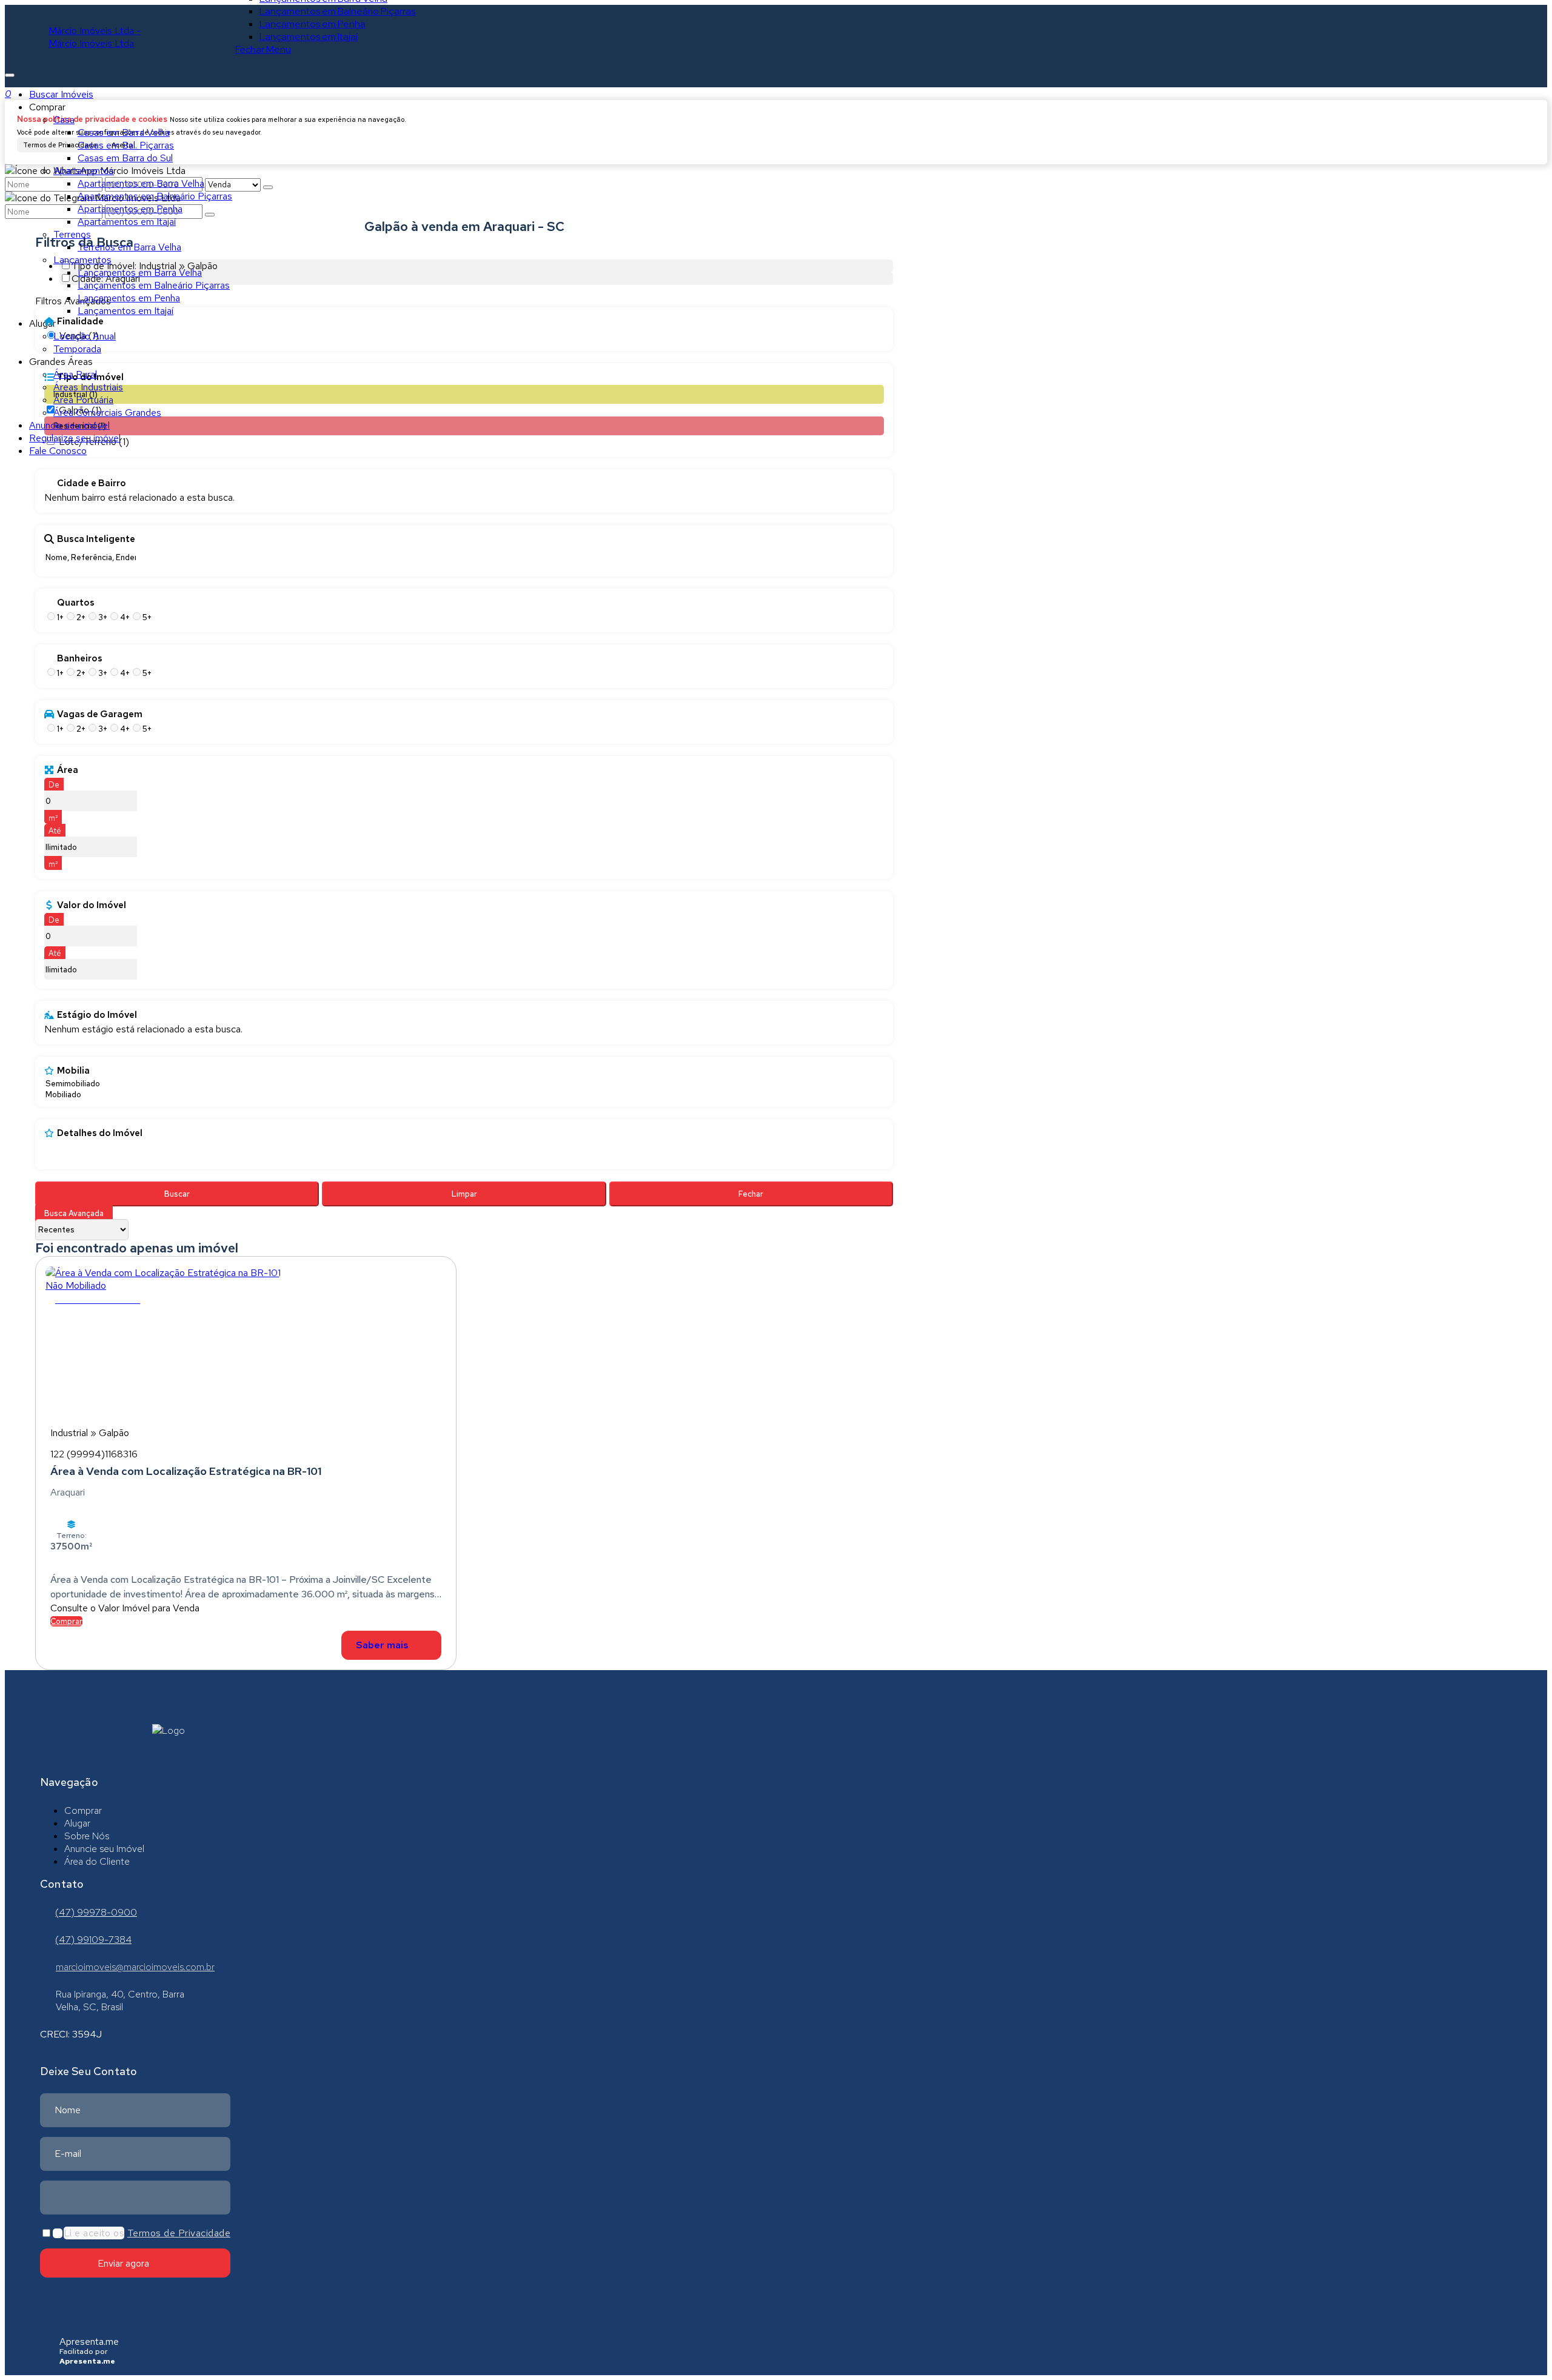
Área (68, 770)
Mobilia (73, 1071)
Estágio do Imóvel (97, 1015)
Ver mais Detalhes (391, 1645)
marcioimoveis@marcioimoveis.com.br (135, 1967)
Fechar (751, 1194)
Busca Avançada (74, 1213)
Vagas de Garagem (100, 714)
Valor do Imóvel (92, 905)
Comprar (66, 1621)
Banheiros (80, 658)
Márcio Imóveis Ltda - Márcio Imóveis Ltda (95, 37)
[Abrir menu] (10, 72)
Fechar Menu (263, 49)
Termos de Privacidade (179, 2233)
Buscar (177, 1194)
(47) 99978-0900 (96, 1912)
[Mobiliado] (73, 1095)
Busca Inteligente (96, 539)
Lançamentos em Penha (313, 24)
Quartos (76, 603)
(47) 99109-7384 (93, 1940)
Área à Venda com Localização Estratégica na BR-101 (186, 1471)
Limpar (464, 1194)
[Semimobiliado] (73, 1084)
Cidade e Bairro (92, 483)
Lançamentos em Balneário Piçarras (337, 11)
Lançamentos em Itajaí (309, 37)
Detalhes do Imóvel (100, 1133)
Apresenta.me (89, 2342)
